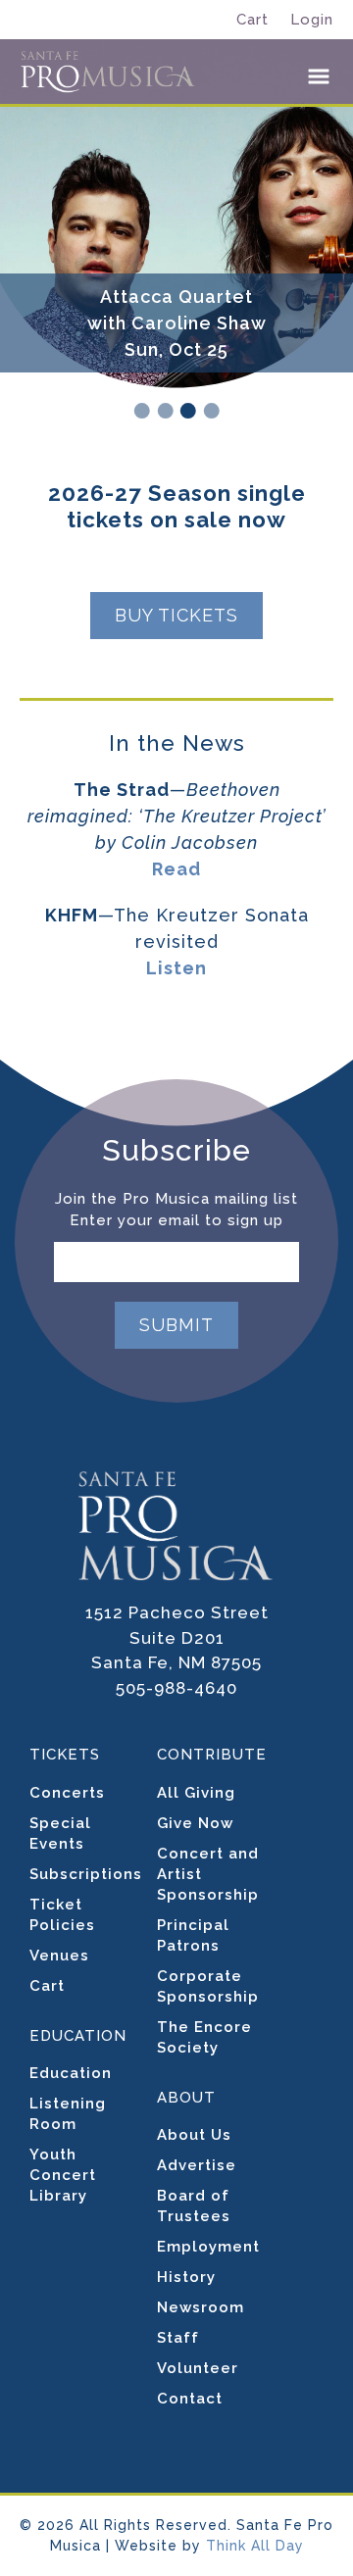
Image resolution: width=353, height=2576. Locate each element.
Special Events (60, 1833)
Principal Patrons (193, 1935)
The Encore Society (204, 2037)
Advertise (197, 2165)
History (186, 2277)
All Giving (196, 1793)
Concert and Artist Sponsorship (208, 1874)
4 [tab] (211, 411)
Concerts (67, 1793)
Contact (190, 2399)
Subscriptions (86, 1874)
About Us (194, 2135)
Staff (178, 2338)
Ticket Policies (62, 1915)
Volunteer (198, 2368)
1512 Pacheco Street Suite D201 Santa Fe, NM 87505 (177, 1637)
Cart (252, 20)
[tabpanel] (176, 260)
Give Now (195, 1823)
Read (176, 869)
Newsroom (201, 2307)
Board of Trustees (194, 2206)
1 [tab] (142, 411)
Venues (59, 1956)
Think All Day (255, 2546)
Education (71, 2073)
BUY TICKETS (176, 615)
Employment (208, 2247)
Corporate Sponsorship (208, 1986)
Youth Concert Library (63, 2175)
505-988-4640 (176, 1688)
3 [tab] (188, 411)
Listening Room (68, 2114)
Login (312, 20)
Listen (176, 968)
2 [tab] (165, 411)
